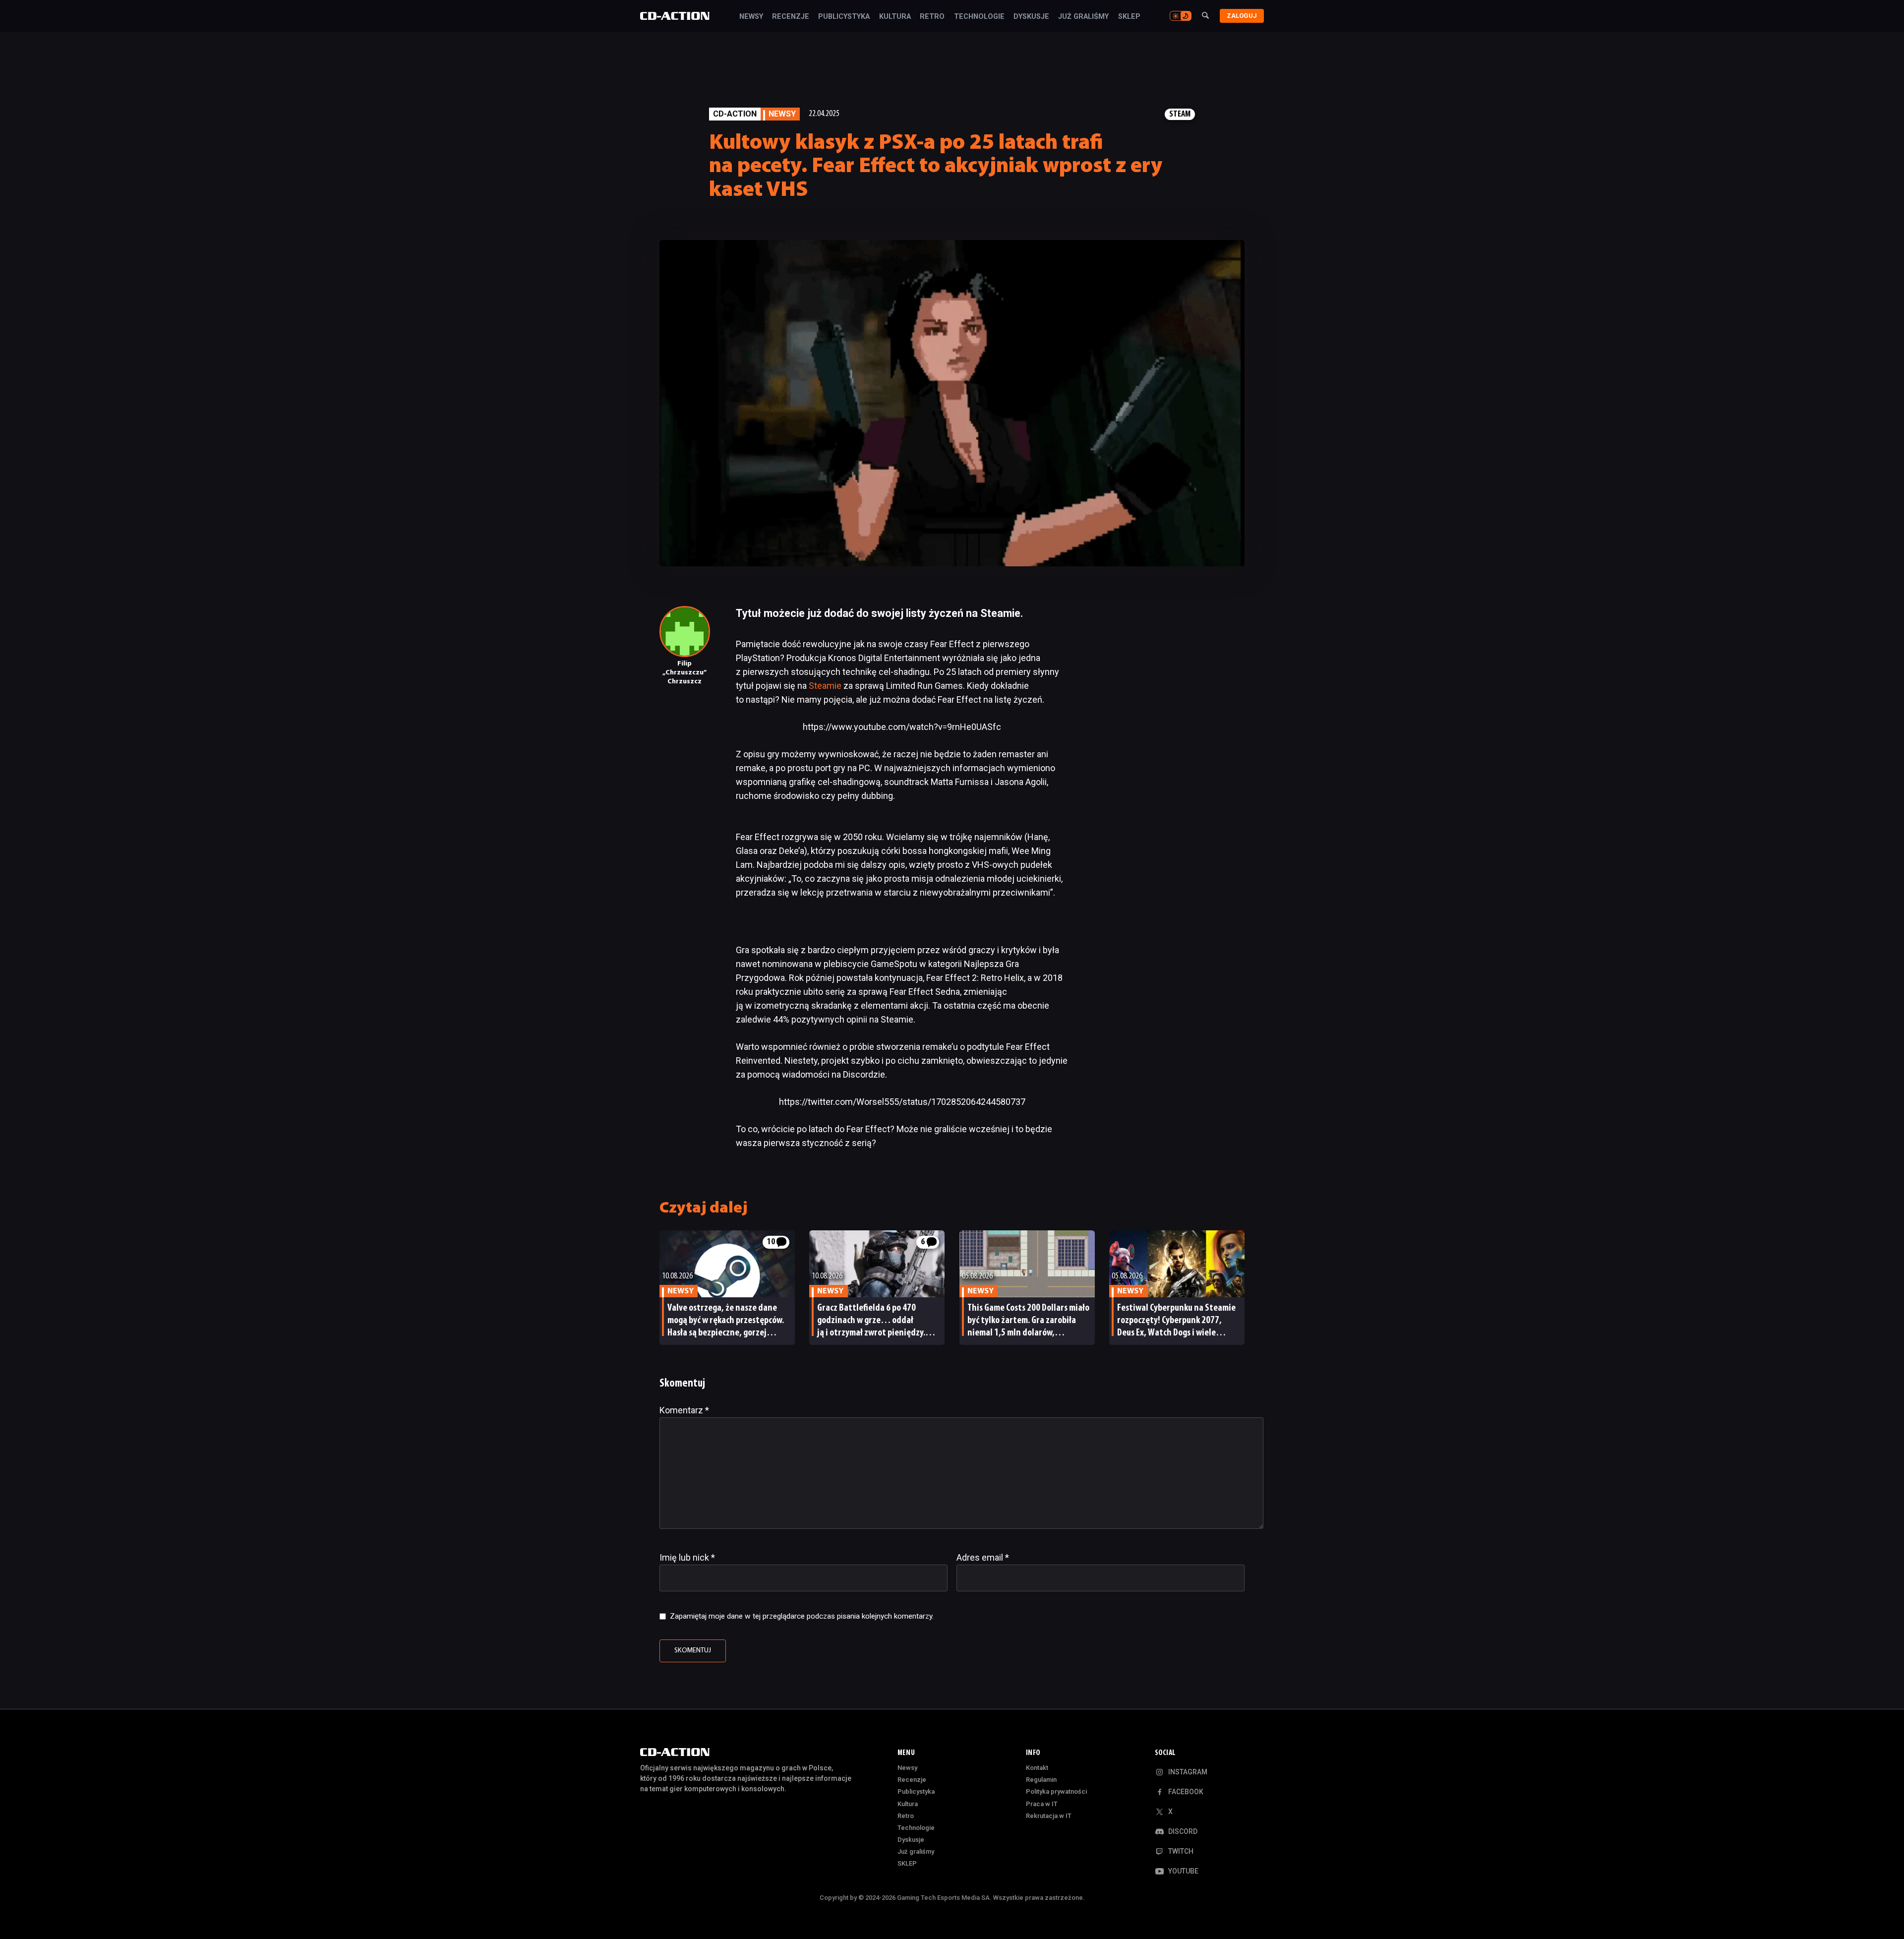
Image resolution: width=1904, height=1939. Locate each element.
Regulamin (1041, 1780)
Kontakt (1037, 1768)
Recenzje (791, 17)
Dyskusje (1031, 17)
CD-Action (735, 114)
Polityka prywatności (1056, 1791)
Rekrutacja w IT (1049, 1816)
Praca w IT (1042, 1804)
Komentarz (684, 1410)
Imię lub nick (687, 1557)
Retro (932, 17)
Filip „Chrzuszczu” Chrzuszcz (684, 673)
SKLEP (1129, 17)
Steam (1180, 114)
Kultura (895, 17)
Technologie (979, 17)
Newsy (751, 17)
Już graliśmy (1083, 17)
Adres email (983, 1557)
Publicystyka (844, 17)
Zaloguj (1242, 16)
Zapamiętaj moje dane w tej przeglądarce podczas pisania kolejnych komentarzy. (802, 1616)
